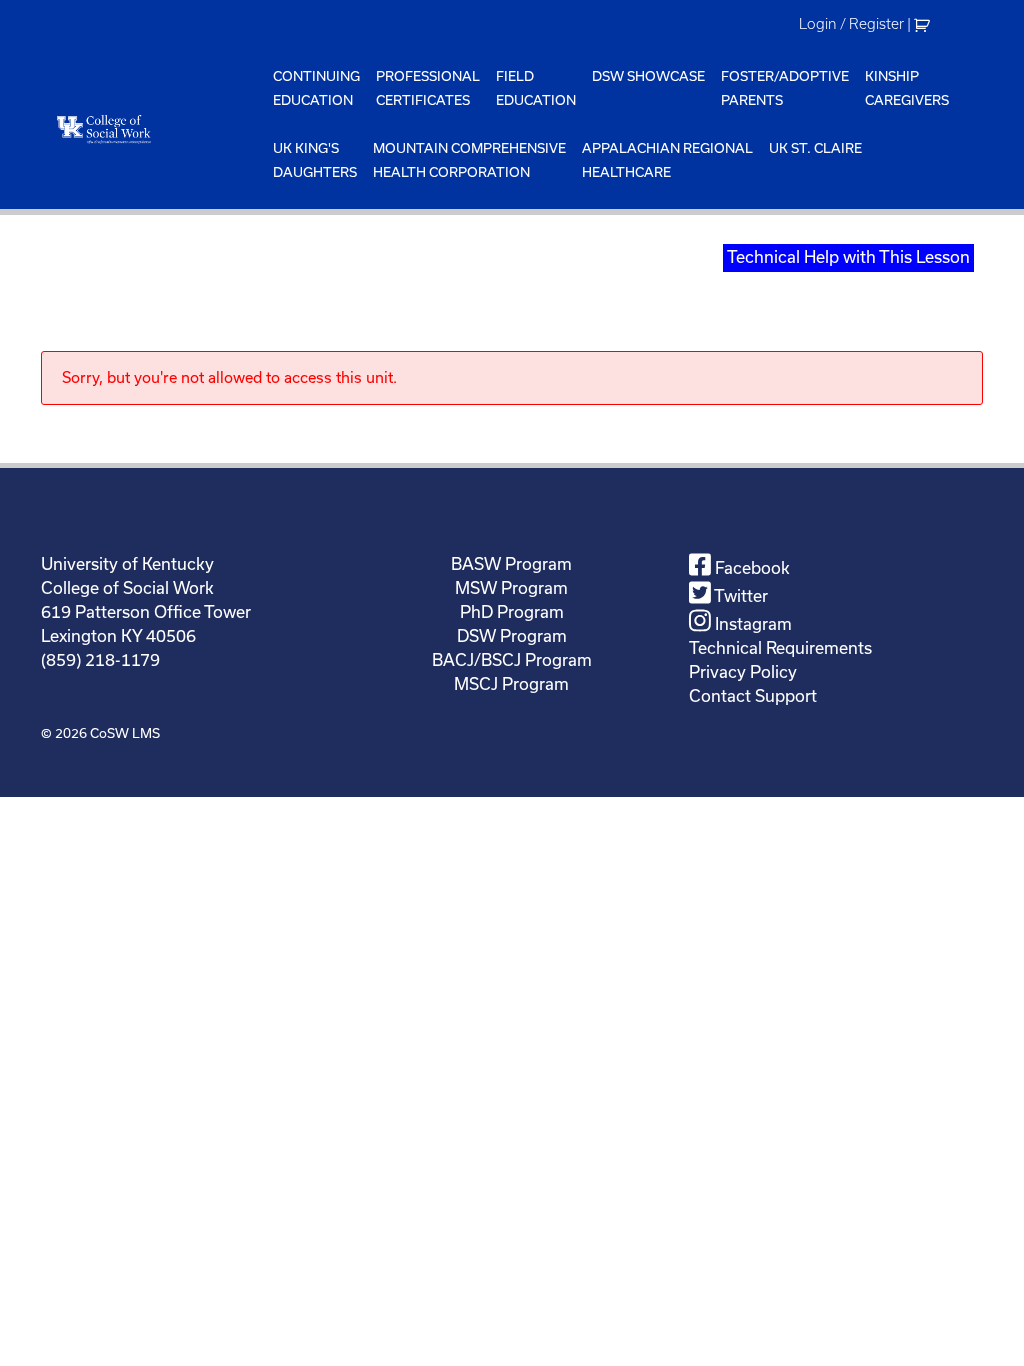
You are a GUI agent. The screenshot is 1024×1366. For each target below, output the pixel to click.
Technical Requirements (780, 648)
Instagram (751, 624)
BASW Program (511, 564)
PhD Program (512, 612)
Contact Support (753, 696)
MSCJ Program (511, 684)
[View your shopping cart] (924, 24)
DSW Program (512, 636)
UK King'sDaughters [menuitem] (315, 160)
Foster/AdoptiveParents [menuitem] (785, 88)
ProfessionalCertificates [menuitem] (428, 88)
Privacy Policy (743, 672)
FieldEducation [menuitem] (536, 88)
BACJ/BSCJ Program (512, 660)
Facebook (750, 568)
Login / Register (851, 24)
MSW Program (511, 588)
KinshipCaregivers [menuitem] (907, 88)
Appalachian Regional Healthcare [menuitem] (667, 160)
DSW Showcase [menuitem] (648, 76)
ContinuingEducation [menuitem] (316, 88)
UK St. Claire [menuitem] (815, 148)
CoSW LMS (125, 733)
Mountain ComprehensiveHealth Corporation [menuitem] (469, 160)
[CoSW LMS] (153, 128)
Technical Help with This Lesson (848, 257)
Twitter (739, 596)
